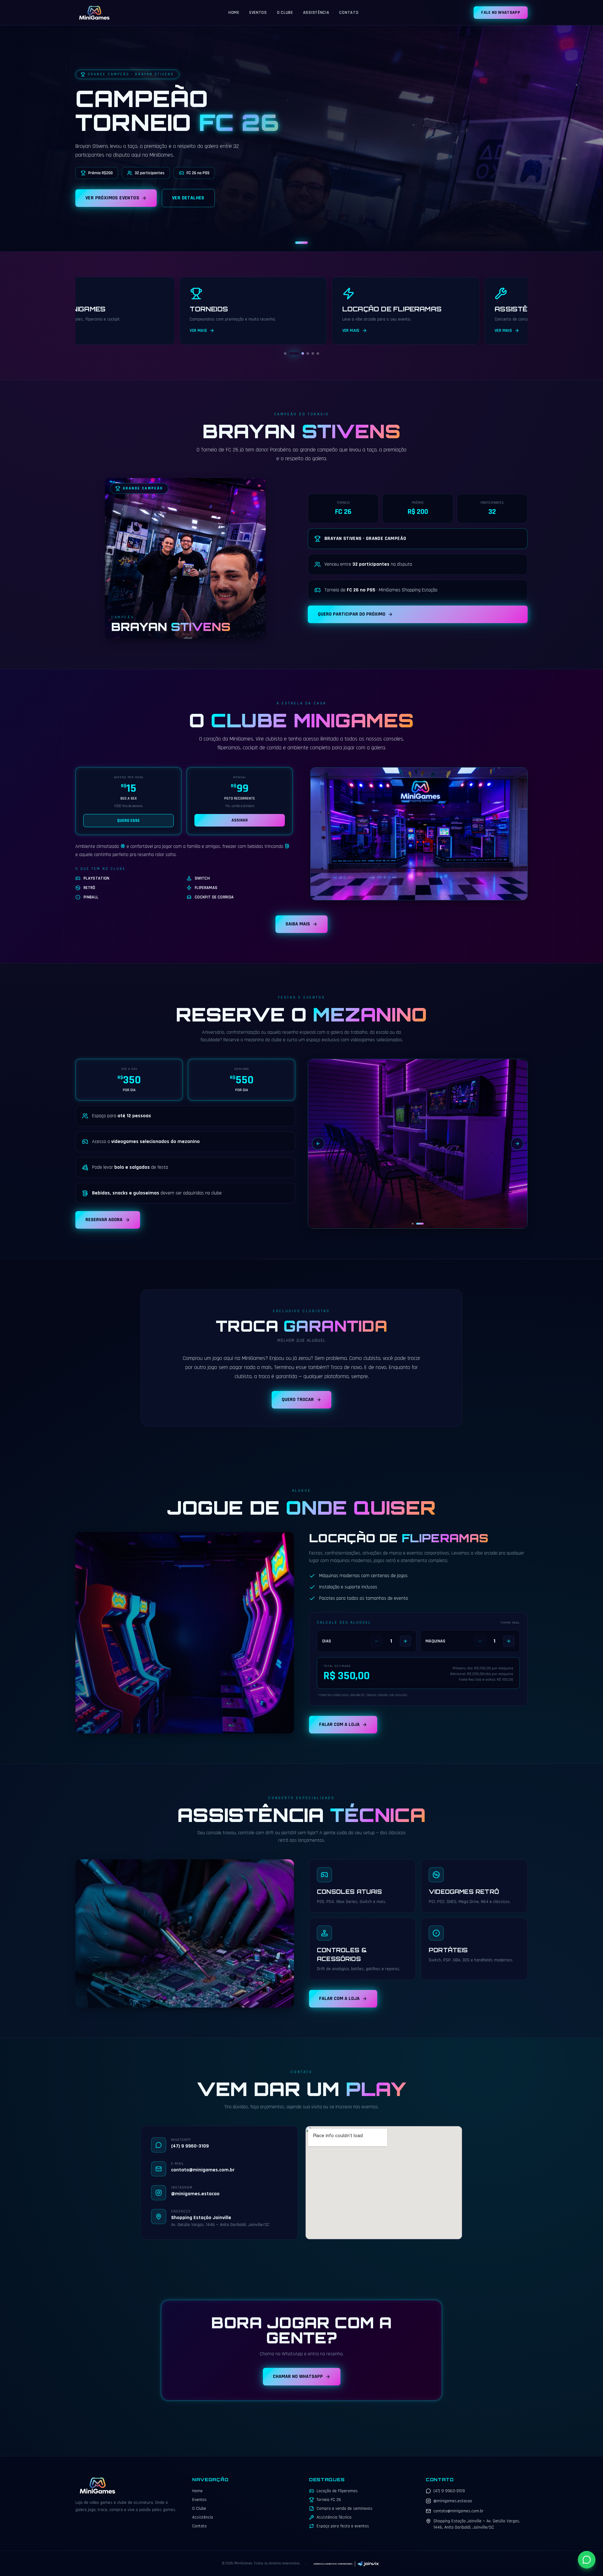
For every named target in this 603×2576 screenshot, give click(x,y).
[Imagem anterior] (318, 1144)
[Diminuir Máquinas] (480, 1641)
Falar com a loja (339, 1725)
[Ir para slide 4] (300, 353)
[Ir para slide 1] (301, 243)
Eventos (258, 13)
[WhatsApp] (587, 2560)
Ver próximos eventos (112, 198)
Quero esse (128, 821)
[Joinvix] (346, 2563)
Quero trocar (298, 1400)
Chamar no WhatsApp (298, 2377)
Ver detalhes (188, 198)
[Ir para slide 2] (290, 353)
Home (234, 13)
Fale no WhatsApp (501, 13)
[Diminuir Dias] (377, 1641)
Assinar (240, 820)
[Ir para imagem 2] (420, 1224)
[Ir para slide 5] (309, 353)
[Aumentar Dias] (405, 1641)
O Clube (285, 13)
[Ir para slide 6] (318, 353)
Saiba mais (298, 924)
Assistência (316, 13)
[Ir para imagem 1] (413, 1224)
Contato (349, 13)
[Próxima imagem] (517, 1144)
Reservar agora (104, 1220)
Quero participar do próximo (352, 614)
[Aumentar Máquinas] (509, 1641)
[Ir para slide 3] (295, 353)
